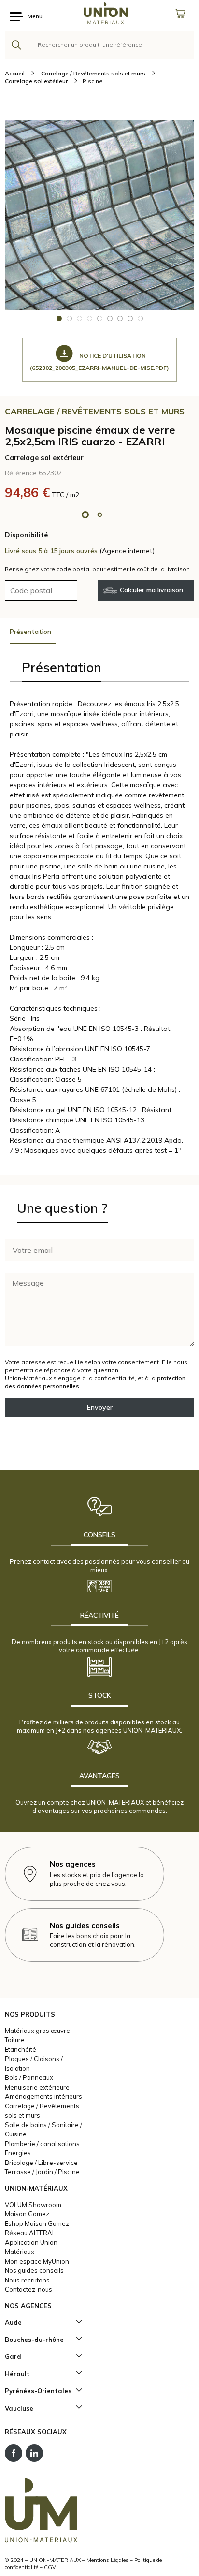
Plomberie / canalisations (42, 2144)
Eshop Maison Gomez (37, 2223)
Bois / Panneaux (29, 2077)
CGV (50, 2567)
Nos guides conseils (34, 2270)
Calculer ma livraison (151, 590)
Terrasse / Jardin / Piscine (42, 2172)
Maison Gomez (27, 2214)
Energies (18, 2153)
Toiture (15, 2040)
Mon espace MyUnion (37, 2261)
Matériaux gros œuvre (37, 2031)
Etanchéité (21, 2049)
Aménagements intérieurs (43, 2096)
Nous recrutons (27, 2280)
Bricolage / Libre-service (41, 2163)
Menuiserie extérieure (37, 2087)
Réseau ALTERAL (30, 2233)
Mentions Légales (107, 2560)
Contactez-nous (28, 2289)
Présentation (30, 632)
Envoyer (100, 1407)
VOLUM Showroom (33, 2205)
